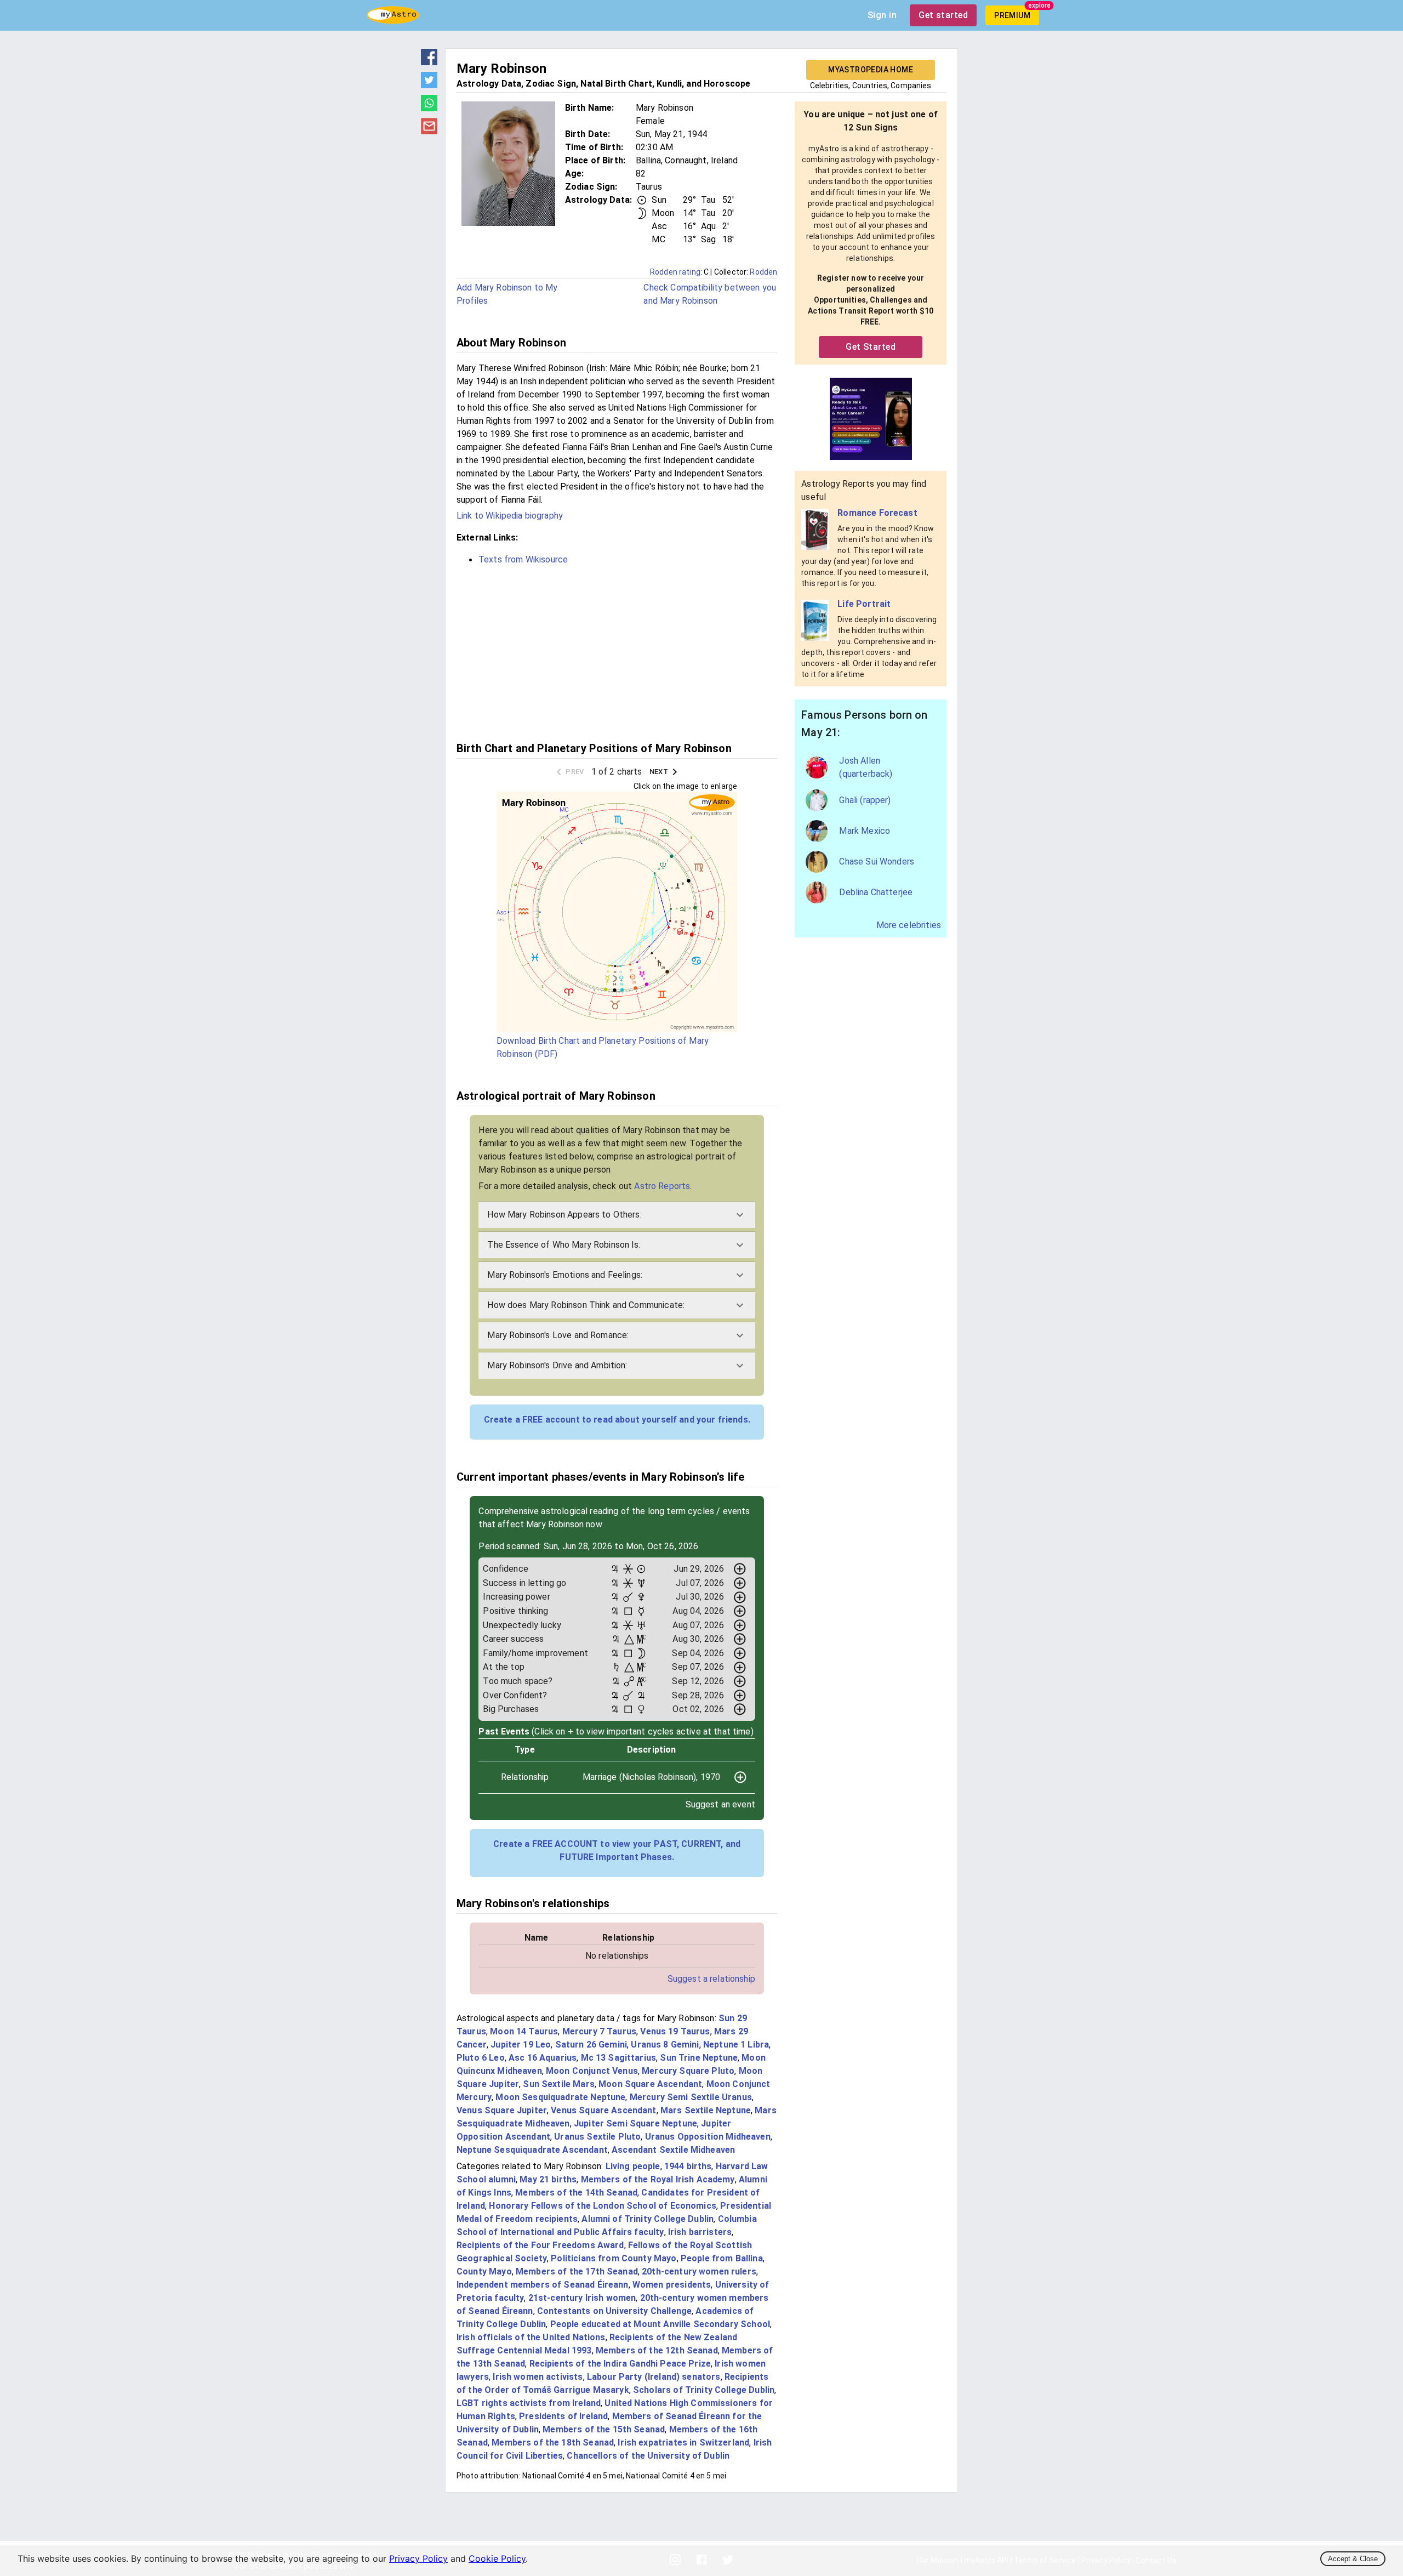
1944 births (688, 2166)
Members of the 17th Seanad (577, 2271)
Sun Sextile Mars (558, 2084)
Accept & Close (1353, 2559)
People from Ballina (722, 2258)
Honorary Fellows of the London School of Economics (603, 2206)
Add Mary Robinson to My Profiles (507, 294)
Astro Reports (662, 1186)
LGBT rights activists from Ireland (529, 2403)
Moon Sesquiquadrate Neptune (560, 2097)
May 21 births (548, 2179)
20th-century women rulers (699, 2271)
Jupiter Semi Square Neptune (635, 2123)
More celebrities (909, 925)
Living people (633, 2166)
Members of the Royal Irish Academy (658, 2179)
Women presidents (672, 2285)
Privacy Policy (418, 2558)
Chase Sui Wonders (877, 861)
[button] (617, 1215)
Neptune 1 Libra (736, 2045)
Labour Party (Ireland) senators (654, 2377)
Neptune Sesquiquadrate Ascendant (532, 2150)
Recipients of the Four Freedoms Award (540, 2245)
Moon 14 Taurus (524, 2031)
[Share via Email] (429, 131)
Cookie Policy (497, 2558)
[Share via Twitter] (429, 85)
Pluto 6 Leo (481, 2058)
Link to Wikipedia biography (510, 516)
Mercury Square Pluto (688, 2071)
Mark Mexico (865, 831)
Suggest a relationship (711, 1979)
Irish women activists (538, 2377)
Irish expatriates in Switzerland (683, 2443)
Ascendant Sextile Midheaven (673, 2150)
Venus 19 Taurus (675, 2031)
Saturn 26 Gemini (591, 2045)
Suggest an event (720, 1804)
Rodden (763, 272)
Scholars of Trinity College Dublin (704, 2390)
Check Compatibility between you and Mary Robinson (710, 294)
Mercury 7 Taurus (599, 2031)
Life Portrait (864, 604)
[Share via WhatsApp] (429, 108)
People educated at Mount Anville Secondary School (660, 2324)
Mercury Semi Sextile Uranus (691, 2097)
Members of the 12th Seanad (657, 2350)
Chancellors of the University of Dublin (648, 2456)
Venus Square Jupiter (502, 2110)
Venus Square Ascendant (603, 2110)
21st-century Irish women (582, 2298)
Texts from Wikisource (523, 559)
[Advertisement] (617, 652)
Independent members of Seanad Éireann (543, 2285)
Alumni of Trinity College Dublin (648, 2219)
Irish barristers (700, 2232)
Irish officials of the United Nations (531, 2337)
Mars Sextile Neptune (706, 2110)
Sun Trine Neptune (699, 2058)
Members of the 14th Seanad (576, 2193)
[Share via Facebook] (429, 62)
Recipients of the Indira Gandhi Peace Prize (620, 2364)
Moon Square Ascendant (650, 2084)
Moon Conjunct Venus (592, 2071)
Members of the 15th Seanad (604, 2429)
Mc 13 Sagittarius (619, 2058)
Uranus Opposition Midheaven (708, 2137)
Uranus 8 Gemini (665, 2045)
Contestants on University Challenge (614, 2311)
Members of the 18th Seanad (553, 2443)
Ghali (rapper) (865, 800)
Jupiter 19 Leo (521, 2045)
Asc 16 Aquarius (543, 2058)
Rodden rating (675, 272)
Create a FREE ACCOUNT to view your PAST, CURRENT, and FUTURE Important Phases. (617, 1850)
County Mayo (484, 2271)
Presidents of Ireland (563, 2416)
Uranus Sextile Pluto (597, 2137)
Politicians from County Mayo (614, 2258)
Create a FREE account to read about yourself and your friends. (617, 1420)
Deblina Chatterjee (876, 892)
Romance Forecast (877, 513)
